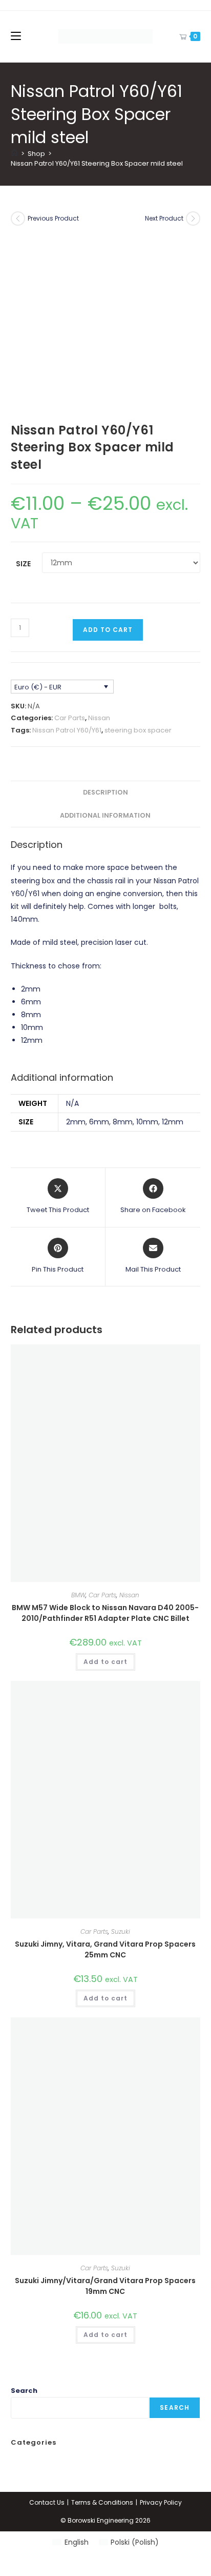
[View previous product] (18, 219)
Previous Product (53, 218)
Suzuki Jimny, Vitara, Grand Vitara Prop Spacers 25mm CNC (105, 1949)
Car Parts (70, 718)
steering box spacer (138, 730)
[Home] (14, 154)
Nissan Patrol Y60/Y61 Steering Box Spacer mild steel (97, 163)
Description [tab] (105, 792)
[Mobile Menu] (16, 36)
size (23, 564)
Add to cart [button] (105, 1662)
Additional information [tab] (105, 815)
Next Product (164, 218)
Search (24, 2391)
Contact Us (47, 2502)
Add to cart (108, 630)
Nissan (99, 718)
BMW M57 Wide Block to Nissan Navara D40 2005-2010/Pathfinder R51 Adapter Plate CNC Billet (105, 1613)
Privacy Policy (161, 2502)
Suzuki (121, 1931)
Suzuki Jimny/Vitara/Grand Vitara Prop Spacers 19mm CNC (105, 2286)
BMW (78, 1595)
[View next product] (193, 219)
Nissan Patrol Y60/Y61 (67, 730)
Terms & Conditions (102, 2502)
